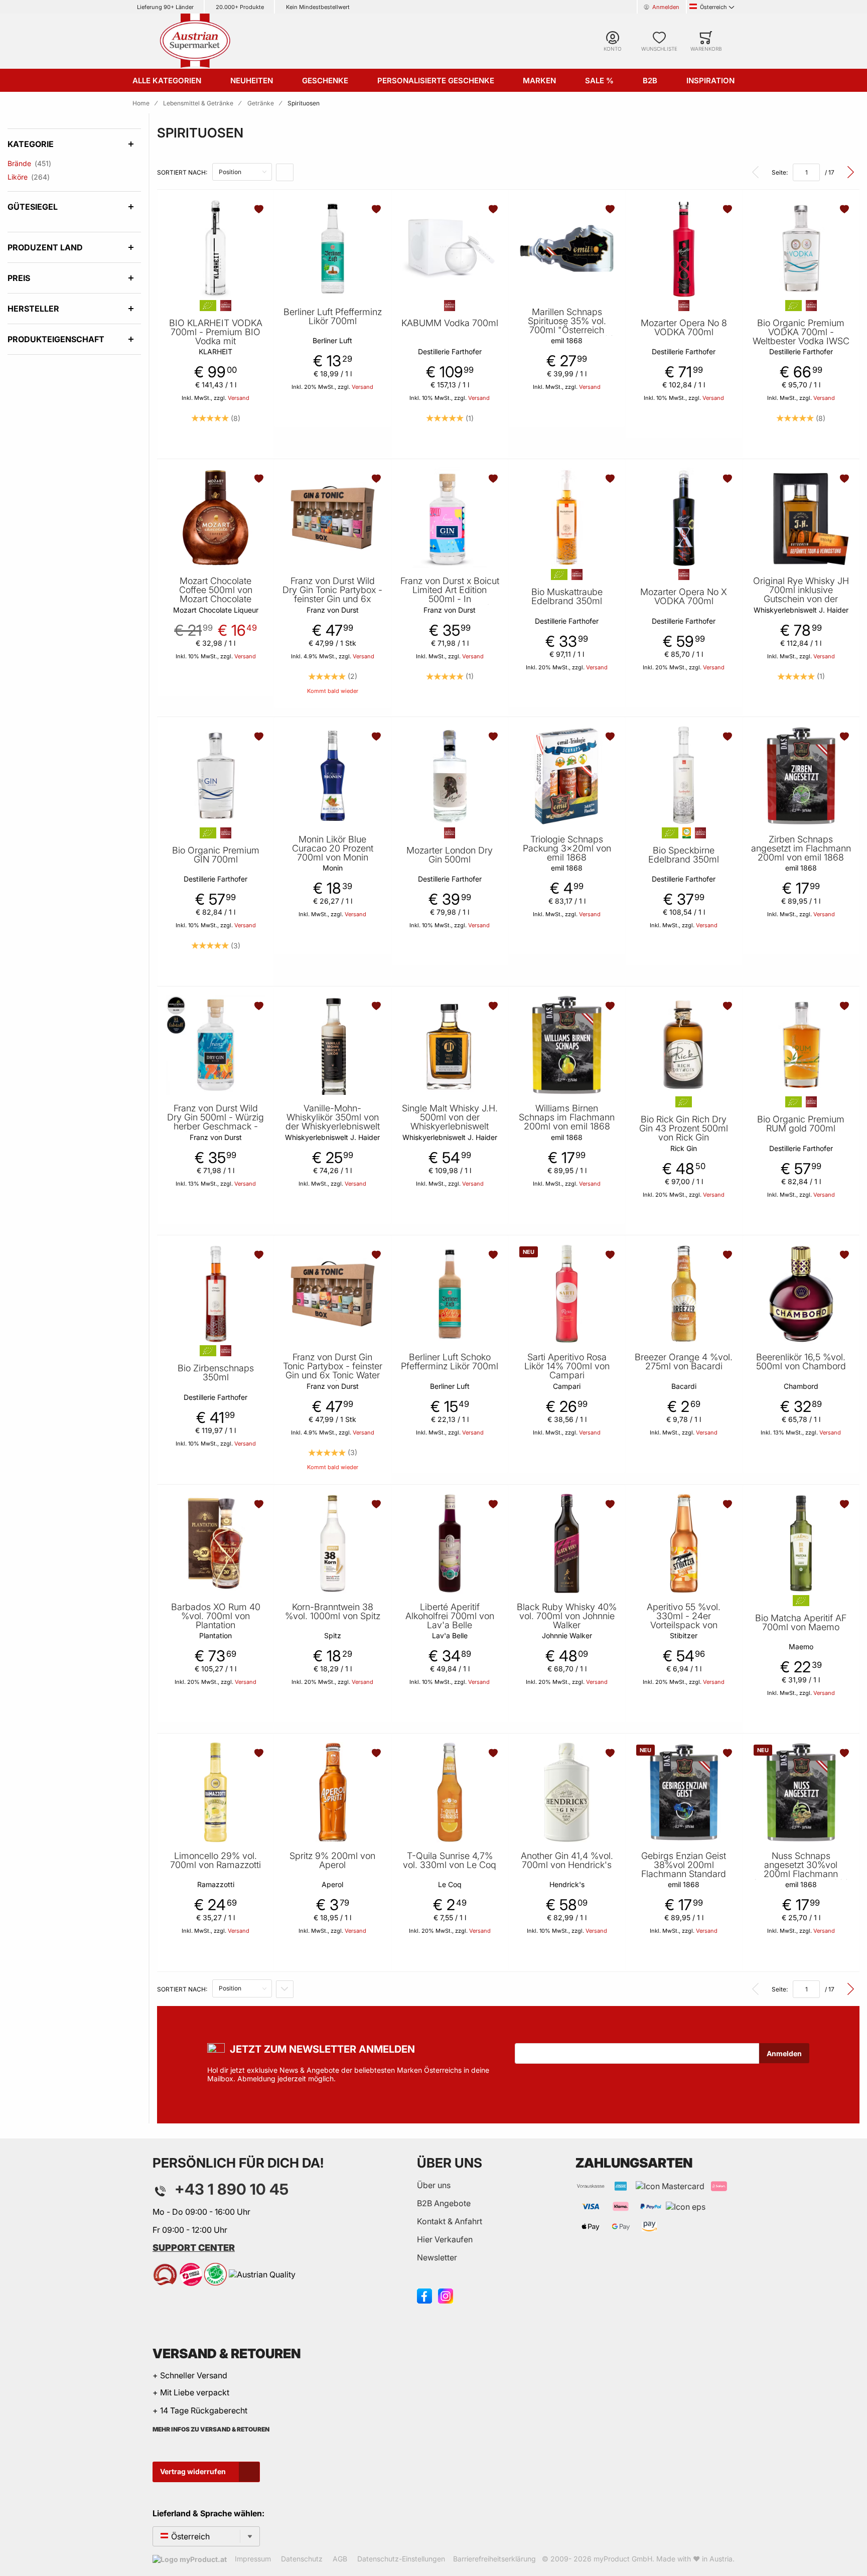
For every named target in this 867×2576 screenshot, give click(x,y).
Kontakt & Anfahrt (450, 2221)
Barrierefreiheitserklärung (494, 2559)
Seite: (780, 172)
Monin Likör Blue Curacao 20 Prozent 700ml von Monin (333, 848)
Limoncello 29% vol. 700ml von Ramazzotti (215, 1861)
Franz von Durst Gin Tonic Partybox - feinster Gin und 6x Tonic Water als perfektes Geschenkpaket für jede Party (333, 1380)
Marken (539, 81)
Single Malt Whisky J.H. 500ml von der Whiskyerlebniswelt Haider (450, 1122)
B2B (650, 81)
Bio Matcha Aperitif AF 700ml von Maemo (801, 1623)
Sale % (599, 81)
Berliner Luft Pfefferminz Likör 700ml (333, 317)
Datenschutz (302, 2559)
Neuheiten (252, 81)
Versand (239, 398)
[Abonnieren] (784, 2053)
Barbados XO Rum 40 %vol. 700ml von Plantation (216, 1616)
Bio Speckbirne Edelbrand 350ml (684, 855)
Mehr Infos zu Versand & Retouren (211, 2429)
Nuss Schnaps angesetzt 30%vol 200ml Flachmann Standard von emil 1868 (801, 1870)
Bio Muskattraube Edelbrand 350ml (567, 597)
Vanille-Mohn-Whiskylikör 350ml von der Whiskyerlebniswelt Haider (333, 1122)
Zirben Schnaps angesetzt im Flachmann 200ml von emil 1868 (801, 848)
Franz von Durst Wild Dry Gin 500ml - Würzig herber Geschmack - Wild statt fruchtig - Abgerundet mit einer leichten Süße (215, 1131)
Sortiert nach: (182, 172)
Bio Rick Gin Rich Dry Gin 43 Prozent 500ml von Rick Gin (684, 1128)
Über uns (434, 2185)
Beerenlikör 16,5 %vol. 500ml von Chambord (801, 1362)
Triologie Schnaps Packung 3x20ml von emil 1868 (567, 848)
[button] (260, 209)
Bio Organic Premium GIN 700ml (216, 855)
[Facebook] (424, 2296)
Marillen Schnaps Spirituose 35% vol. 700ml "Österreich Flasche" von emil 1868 (567, 326)
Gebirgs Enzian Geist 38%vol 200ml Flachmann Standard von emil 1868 (684, 1870)
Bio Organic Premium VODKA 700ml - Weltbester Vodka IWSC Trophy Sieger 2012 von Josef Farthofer (801, 341)
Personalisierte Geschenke (436, 81)
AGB (340, 2559)
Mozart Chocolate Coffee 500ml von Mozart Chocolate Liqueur (216, 595)
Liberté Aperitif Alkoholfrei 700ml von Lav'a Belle (450, 1616)
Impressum (253, 2559)
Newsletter (437, 2257)
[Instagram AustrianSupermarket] (446, 2296)
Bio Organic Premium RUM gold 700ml (801, 1124)
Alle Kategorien (167, 81)
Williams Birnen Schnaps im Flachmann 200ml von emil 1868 (567, 1117)
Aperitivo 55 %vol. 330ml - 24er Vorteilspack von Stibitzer (684, 1621)
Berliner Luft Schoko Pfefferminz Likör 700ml (450, 1362)
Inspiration (710, 81)
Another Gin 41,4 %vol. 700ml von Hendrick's (567, 1861)
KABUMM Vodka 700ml (450, 323)
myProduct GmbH (623, 2559)
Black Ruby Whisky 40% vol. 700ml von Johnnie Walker (567, 1616)
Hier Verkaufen (445, 2239)
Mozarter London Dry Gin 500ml (450, 855)
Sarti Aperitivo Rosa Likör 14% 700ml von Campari (567, 1366)
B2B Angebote (444, 2203)
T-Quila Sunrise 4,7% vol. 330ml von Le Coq (450, 1861)
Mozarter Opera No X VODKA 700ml (684, 597)
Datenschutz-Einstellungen (401, 2559)
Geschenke (325, 81)
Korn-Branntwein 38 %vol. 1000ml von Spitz (333, 1612)
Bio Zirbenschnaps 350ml (216, 1373)
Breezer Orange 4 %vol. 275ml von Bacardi (684, 1362)
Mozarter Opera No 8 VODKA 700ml (684, 328)
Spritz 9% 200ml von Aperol (332, 1861)
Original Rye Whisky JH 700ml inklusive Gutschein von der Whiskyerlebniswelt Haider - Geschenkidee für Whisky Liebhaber (801, 604)
